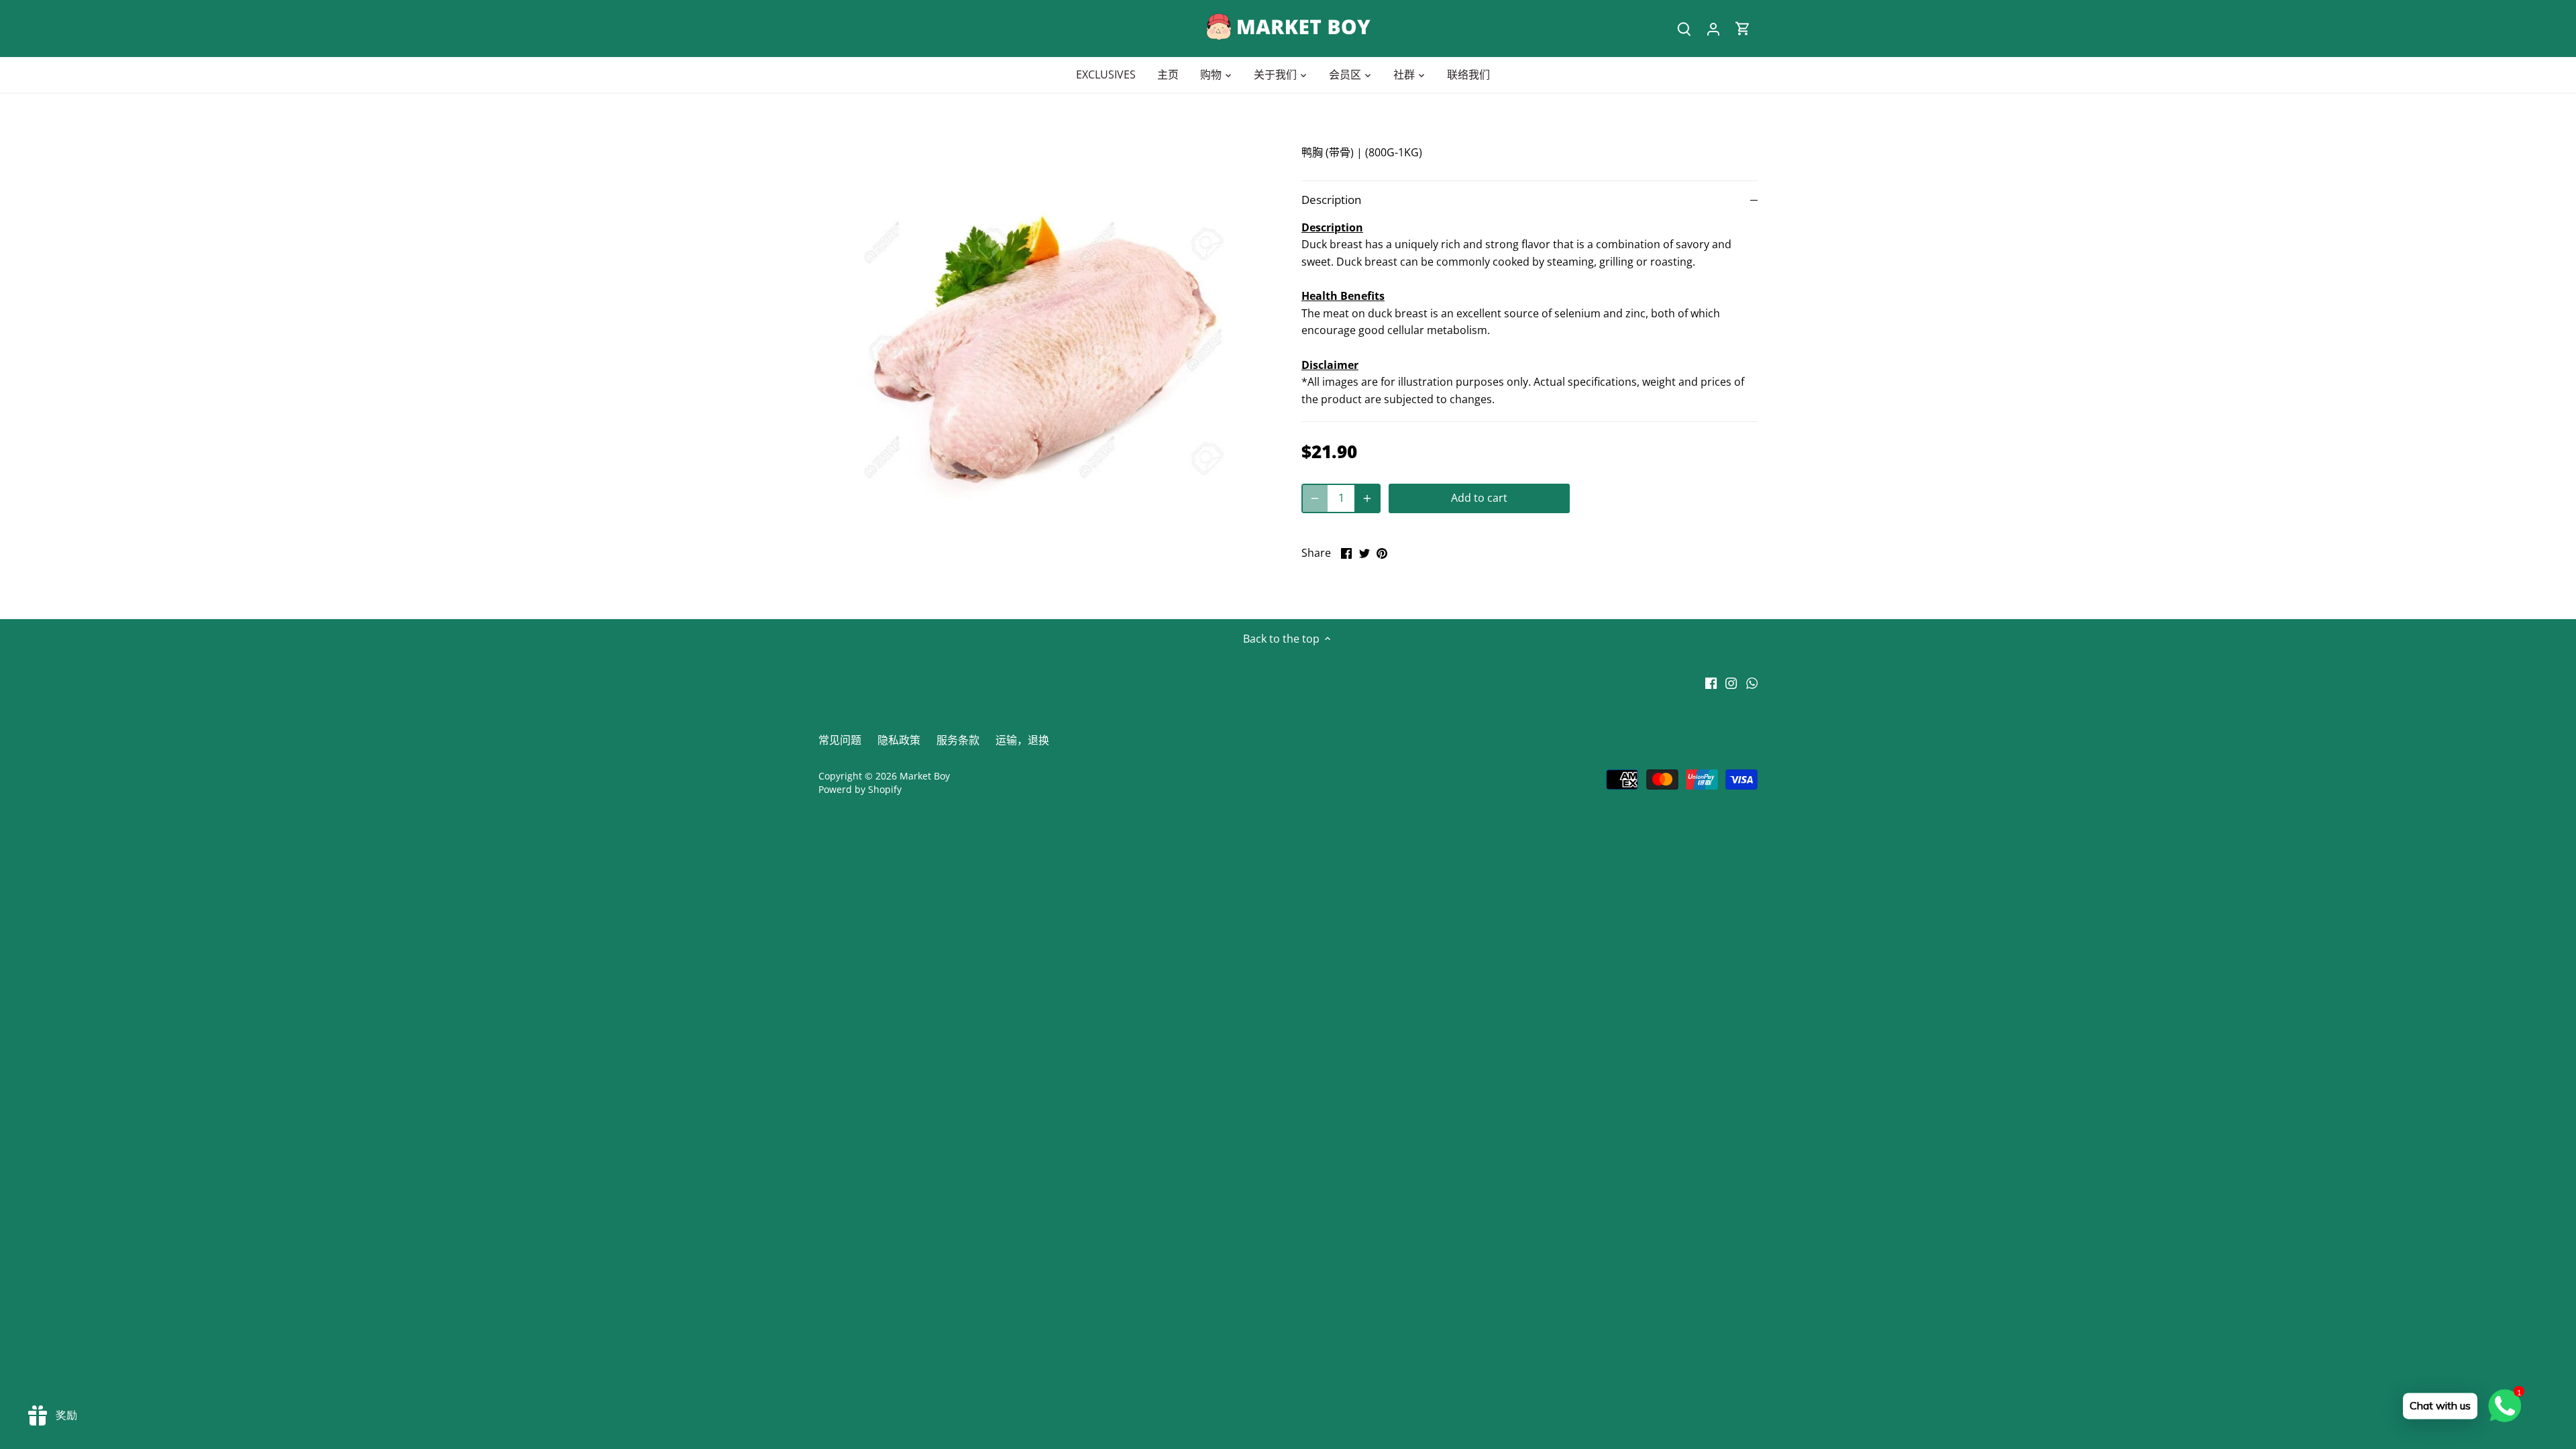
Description (1331, 200)
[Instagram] (1731, 682)
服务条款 (958, 740)
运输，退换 (1022, 740)
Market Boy (925, 776)
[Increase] (1367, 498)
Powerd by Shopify (860, 789)
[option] (1044, 356)
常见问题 (840, 740)
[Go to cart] (1743, 29)
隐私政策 (899, 740)
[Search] (1684, 29)
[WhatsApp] (1752, 682)
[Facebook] (1711, 682)
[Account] (1713, 29)
